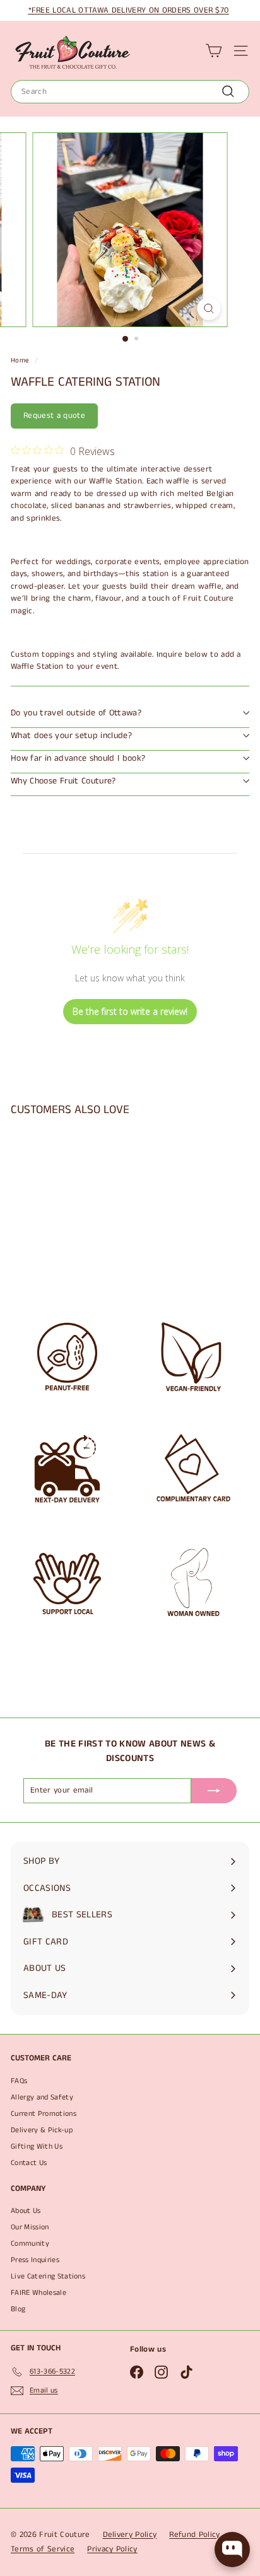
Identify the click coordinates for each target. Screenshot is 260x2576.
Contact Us (29, 2163)
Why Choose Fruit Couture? (63, 781)
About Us (26, 2211)
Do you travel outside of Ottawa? (76, 713)
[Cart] (214, 51)
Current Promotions (44, 2114)
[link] (63, 451)
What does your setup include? (71, 736)
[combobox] (130, 92)
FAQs (19, 2081)
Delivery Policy (130, 2535)
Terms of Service (43, 2549)
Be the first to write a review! (130, 1011)
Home (20, 361)
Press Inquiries (35, 2260)
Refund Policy (194, 2535)
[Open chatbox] (232, 2550)
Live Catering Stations (48, 2276)
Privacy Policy (112, 2549)
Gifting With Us (37, 2146)
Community (30, 2244)
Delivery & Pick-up (42, 2130)
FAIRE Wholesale (38, 2293)
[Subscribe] (214, 1791)
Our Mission (30, 2227)
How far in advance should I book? (78, 758)
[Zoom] (209, 309)
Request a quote (54, 416)
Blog (18, 2309)
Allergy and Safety (42, 2097)
